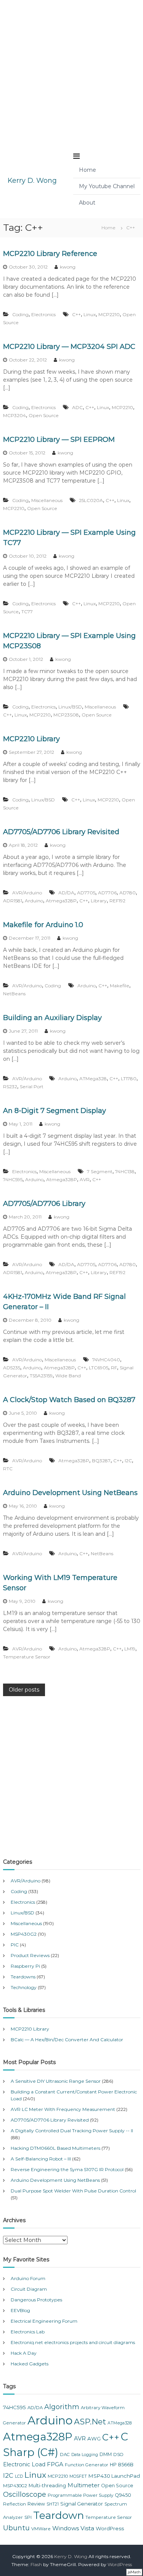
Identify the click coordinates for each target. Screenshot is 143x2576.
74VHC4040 (106, 1360)
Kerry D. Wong (32, 181)
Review (36, 2504)
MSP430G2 (24, 1934)
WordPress (110, 2528)
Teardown (59, 2515)
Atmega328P (61, 901)
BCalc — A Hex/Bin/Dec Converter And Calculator (67, 2040)
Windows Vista (73, 2528)
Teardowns (23, 1977)
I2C (128, 1461)
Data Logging (85, 2455)
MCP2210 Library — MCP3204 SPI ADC (69, 347)
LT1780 (129, 1079)
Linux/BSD (70, 707)
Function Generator (87, 2465)
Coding (20, 314)
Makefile (120, 986)
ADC (77, 407)
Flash (36, 2564)
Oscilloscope (25, 2494)
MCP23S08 (66, 715)
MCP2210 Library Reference (50, 254)
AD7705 (86, 893)
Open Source (44, 415)
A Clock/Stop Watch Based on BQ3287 (69, 1400)
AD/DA (66, 893)
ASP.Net (90, 2422)
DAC (65, 2454)
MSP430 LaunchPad (114, 2476)
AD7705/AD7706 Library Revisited (61, 832)
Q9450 (123, 2495)
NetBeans (14, 994)
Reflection (14, 2504)
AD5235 (12, 1368)
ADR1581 (13, 901)
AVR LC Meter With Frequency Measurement (63, 2109)
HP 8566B (122, 2465)
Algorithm (62, 2407)
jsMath (134, 2572)
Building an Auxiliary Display (52, 1018)
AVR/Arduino (27, 893)
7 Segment (100, 1171)
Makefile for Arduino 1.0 (43, 925)
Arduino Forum (28, 2278)
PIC (15, 1945)
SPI (28, 2517)
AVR (85, 1179)
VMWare (41, 2529)
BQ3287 (101, 1461)
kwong (68, 267)
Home (88, 170)
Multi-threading (47, 2486)
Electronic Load (24, 2464)
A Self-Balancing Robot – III (41, 2159)
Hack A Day (24, 2353)
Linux (90, 314)
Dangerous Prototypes (36, 2300)
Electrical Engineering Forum (44, 2321)
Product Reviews (30, 1955)
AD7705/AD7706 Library (44, 1204)
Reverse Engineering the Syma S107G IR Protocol (67, 2169)
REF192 (117, 901)
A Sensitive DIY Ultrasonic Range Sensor (56, 2081)
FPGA (55, 2464)
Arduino (34, 901)
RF (114, 1368)
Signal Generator (82, 2504)
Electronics (43, 314)
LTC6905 (99, 1368)
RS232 (10, 1087)
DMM (106, 2454)
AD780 (128, 893)
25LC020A (91, 500)
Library (99, 901)
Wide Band (68, 1376)
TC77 (27, 612)
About (87, 203)
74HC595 (13, 1179)
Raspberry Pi (25, 1966)
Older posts (24, 1690)
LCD (19, 2476)
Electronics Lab (28, 2332)
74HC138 (125, 1171)
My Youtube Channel (107, 186)
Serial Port (32, 1087)
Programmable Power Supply (80, 2495)
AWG (94, 2438)
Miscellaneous (47, 500)
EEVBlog (20, 2310)
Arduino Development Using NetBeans (70, 1493)
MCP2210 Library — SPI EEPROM (59, 440)
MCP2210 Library (31, 739)
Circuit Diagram (29, 2289)
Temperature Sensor (27, 1657)
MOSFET (78, 2476)
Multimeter (84, 2485)
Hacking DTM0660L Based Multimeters (55, 2148)
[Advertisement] (71, 71)
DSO (118, 2454)
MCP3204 (14, 415)
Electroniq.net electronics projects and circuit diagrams (73, 2342)
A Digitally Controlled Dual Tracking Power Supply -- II (72, 2131)
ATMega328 (93, 1079)
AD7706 (107, 893)
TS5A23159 (41, 1376)
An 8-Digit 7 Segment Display (55, 1111)
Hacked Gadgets (30, 2364)
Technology (24, 1987)
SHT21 (53, 2504)
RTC (8, 1469)
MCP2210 (109, 314)
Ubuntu (16, 2528)
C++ (76, 314)
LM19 (130, 1649)
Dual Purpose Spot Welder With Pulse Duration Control (73, 2191)
